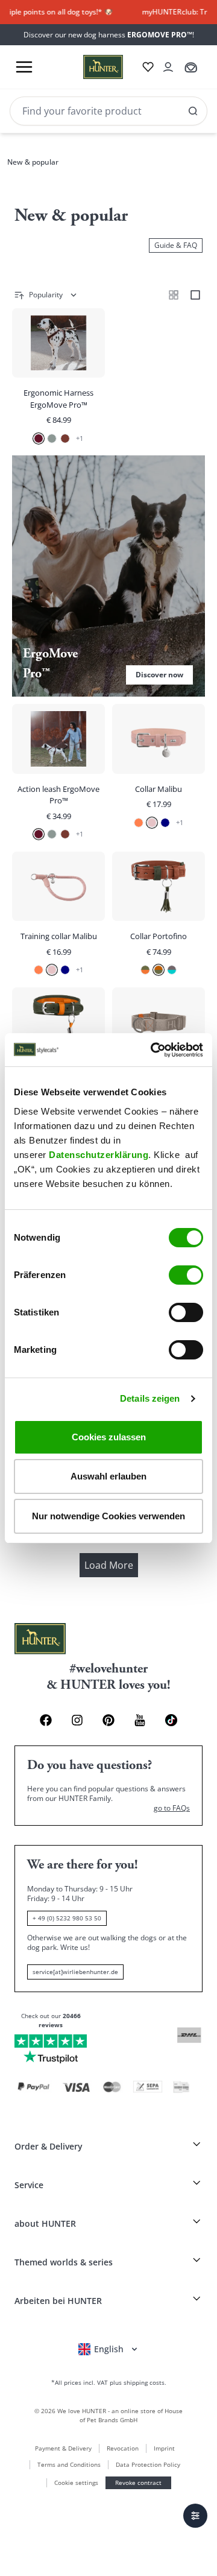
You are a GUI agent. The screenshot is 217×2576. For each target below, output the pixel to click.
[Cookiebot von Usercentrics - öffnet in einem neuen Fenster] (153, 1050)
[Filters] (195, 2516)
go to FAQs (172, 1808)
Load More (109, 1565)
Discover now (108, 576)
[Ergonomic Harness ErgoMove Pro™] (58, 378)
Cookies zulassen (109, 1437)
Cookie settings (76, 2483)
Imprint (164, 2448)
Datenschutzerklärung (99, 1155)
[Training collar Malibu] (58, 916)
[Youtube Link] (140, 1720)
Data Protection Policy (148, 2464)
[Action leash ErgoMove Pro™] (58, 774)
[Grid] (174, 295)
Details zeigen (150, 1398)
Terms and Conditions (69, 2464)
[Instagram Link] (77, 1720)
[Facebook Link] (46, 1720)
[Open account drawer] (168, 67)
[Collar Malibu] (159, 774)
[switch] (186, 1275)
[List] (195, 295)
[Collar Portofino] (159, 916)
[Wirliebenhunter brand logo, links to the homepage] (89, 67)
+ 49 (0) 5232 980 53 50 (67, 1918)
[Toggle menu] (24, 67)
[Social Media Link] (171, 1720)
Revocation (123, 2448)
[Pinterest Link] (108, 1720)
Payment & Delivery (63, 2448)
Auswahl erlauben (108, 1476)
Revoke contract (138, 2483)
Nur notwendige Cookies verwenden (108, 1516)
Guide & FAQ (176, 245)
